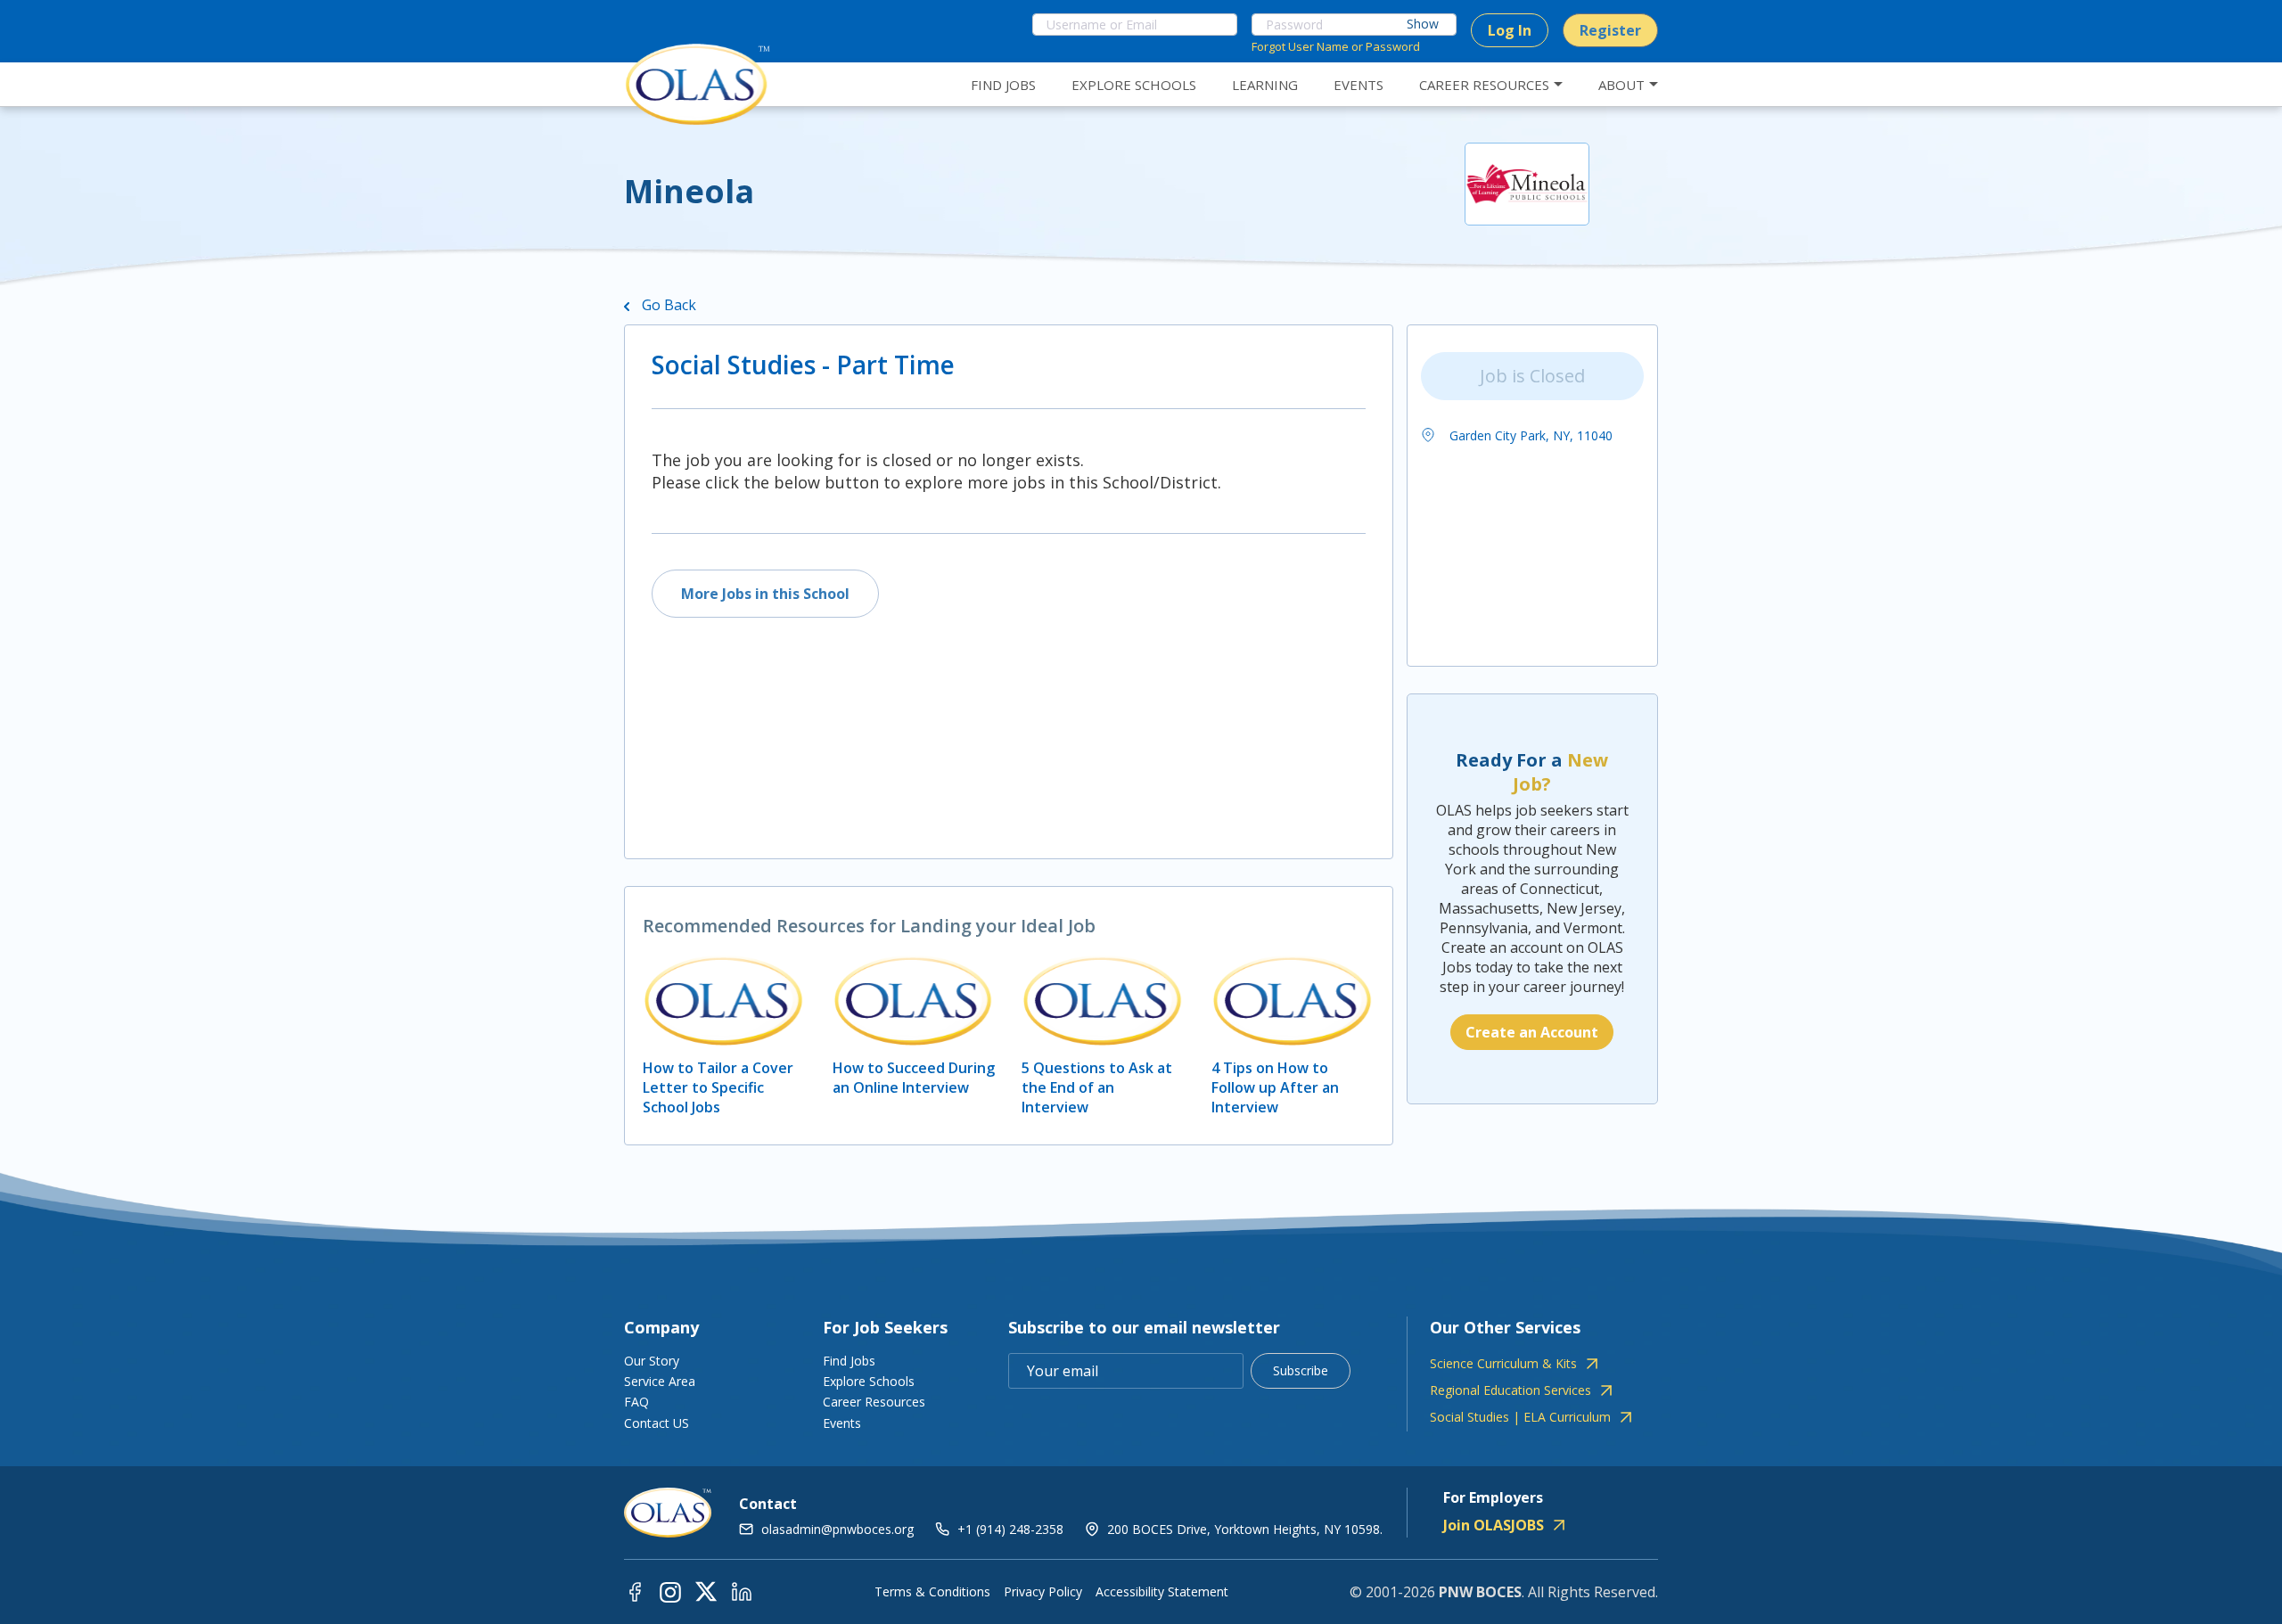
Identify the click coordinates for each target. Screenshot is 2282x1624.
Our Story (652, 1361)
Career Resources (874, 1402)
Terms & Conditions (932, 1592)
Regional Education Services (1510, 1390)
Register (1610, 30)
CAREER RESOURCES (1484, 85)
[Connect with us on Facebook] (635, 1591)
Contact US (657, 1423)
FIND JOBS (1003, 85)
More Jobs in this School (765, 594)
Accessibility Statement (1162, 1592)
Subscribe (1301, 1370)
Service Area (660, 1381)
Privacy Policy (1043, 1592)
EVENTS (1359, 85)
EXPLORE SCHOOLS (1134, 85)
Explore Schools (869, 1381)
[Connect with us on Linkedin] (742, 1591)
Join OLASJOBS (1494, 1525)
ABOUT (1621, 85)
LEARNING (1265, 85)
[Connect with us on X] (706, 1591)
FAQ (636, 1402)
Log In (1510, 30)
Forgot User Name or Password (1336, 46)
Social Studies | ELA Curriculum (1520, 1417)
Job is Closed (1532, 376)
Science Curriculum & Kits (1503, 1364)
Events (842, 1423)
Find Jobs (849, 1361)
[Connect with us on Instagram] (670, 1591)
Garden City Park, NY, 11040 (1529, 435)
